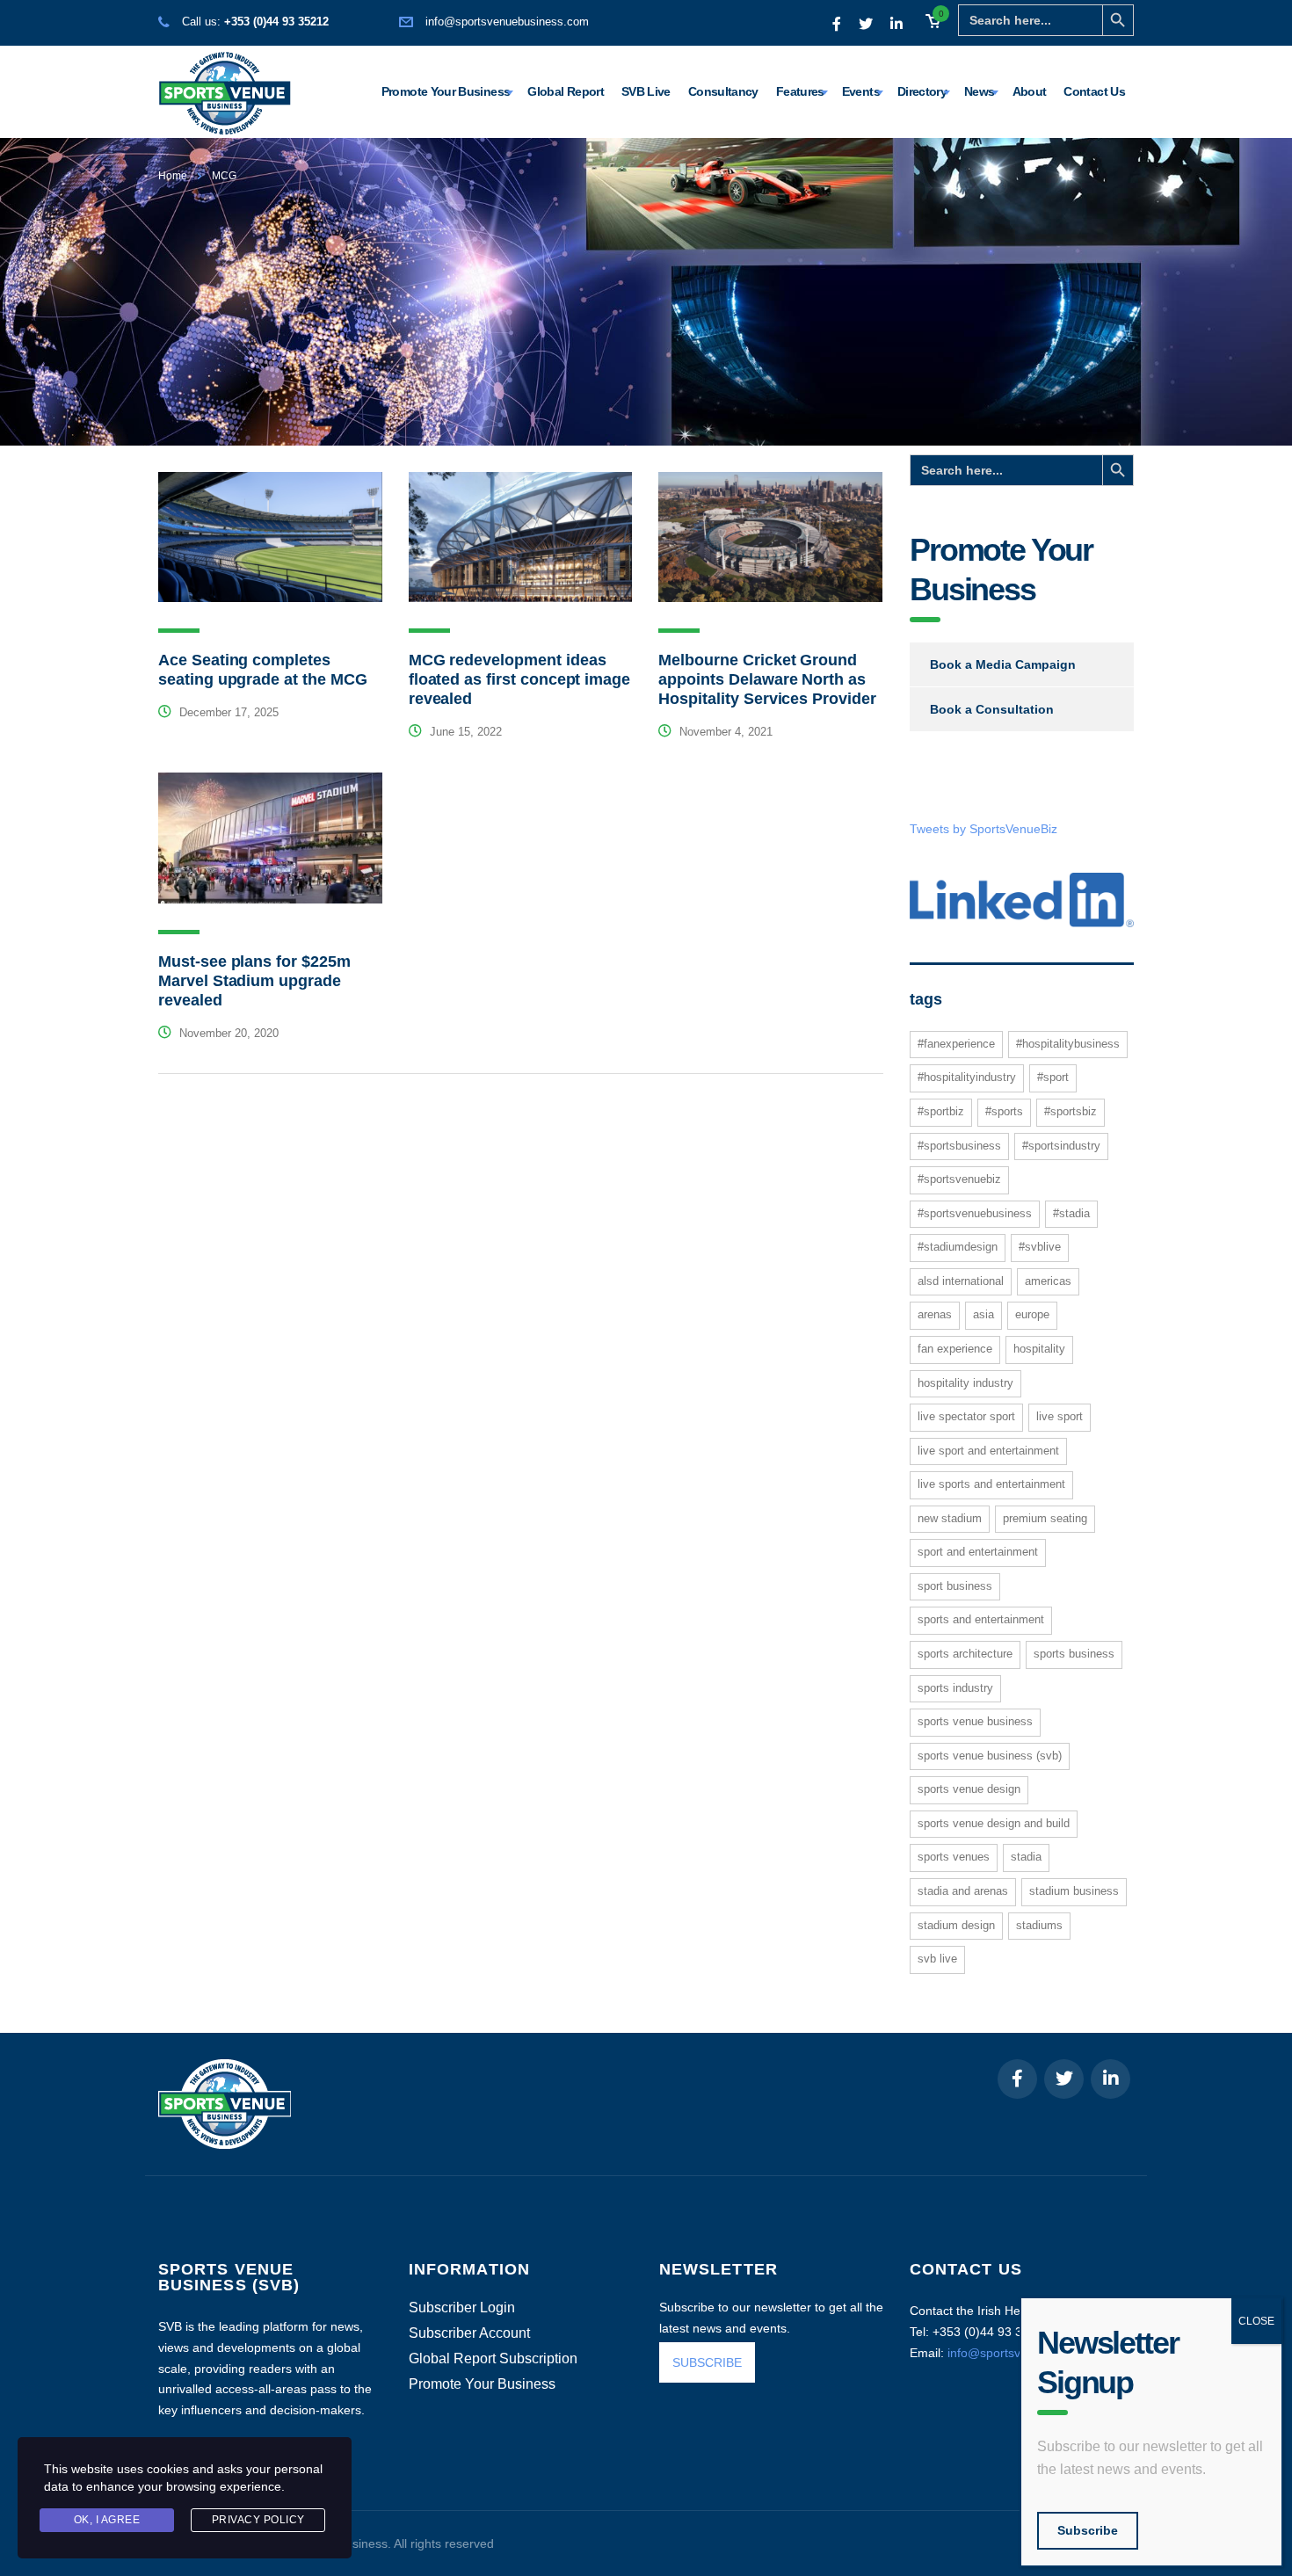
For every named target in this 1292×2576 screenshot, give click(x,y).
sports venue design (969, 1789)
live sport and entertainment (988, 1451)
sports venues (954, 1857)
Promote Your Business (446, 91)
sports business (1074, 1654)
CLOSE (1256, 2321)
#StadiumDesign (958, 1247)
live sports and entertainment (991, 1484)
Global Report (566, 91)
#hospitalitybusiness (1068, 1044)
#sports (1004, 1111)
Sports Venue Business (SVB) (990, 1756)
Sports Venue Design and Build (994, 1823)
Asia (984, 1314)
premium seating (1045, 1518)
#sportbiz (941, 1111)
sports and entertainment (981, 1619)
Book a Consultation (992, 709)
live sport (1060, 1416)
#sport (1053, 1077)
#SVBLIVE (1040, 1247)
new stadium (950, 1518)
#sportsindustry (1061, 1146)
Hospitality (1039, 1349)
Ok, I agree (107, 2520)
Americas (1048, 1281)
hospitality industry (965, 1383)
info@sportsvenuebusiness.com (507, 22)
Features (800, 91)
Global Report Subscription (493, 2359)
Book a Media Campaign (1003, 664)
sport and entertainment (978, 1552)
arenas (935, 1314)
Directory (922, 91)
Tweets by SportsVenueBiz (984, 829)
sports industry (955, 1688)
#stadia (1071, 1213)
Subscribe (1088, 2530)
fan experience (955, 1349)
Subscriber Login (462, 2308)
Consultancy (723, 91)
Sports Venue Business (975, 1721)
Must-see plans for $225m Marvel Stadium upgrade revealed (254, 981)
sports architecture (965, 1654)
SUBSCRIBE (707, 2362)
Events (861, 91)
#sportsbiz (1071, 1111)
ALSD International (961, 1281)
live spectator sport (966, 1416)
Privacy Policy (258, 2520)
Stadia (1026, 1857)
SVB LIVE (937, 1959)
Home (173, 176)
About (1030, 91)
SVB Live (646, 91)
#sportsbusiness (959, 1146)
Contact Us (1094, 91)
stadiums (1039, 1925)
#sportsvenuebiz (959, 1179)
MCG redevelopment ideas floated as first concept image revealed (519, 679)
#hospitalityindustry (967, 1077)
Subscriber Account (469, 2333)
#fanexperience (956, 1044)
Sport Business (955, 1586)
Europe (1032, 1314)
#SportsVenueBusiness (975, 1213)
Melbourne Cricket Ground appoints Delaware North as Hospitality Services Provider (767, 679)
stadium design (956, 1925)
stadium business (1074, 1891)
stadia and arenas (963, 1891)
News (979, 91)
